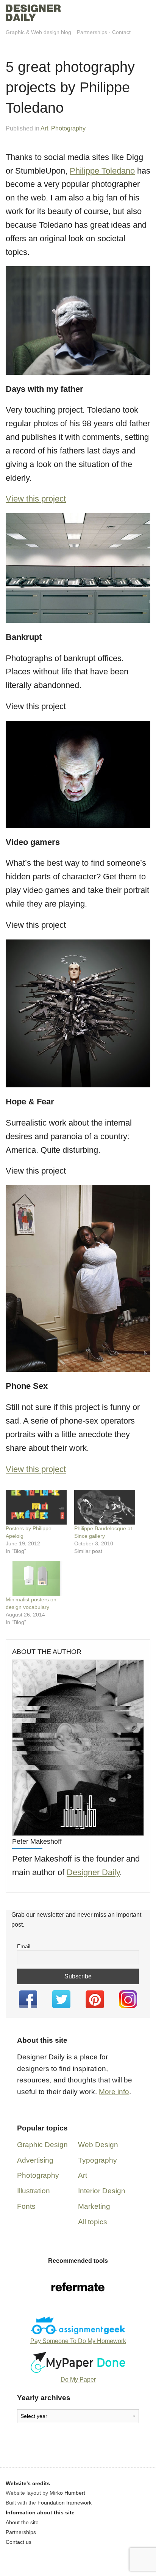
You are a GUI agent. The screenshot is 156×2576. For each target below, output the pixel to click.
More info (114, 2092)
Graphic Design (42, 2145)
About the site (22, 2522)
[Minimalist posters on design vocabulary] (36, 1578)
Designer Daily (93, 1872)
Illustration (34, 2191)
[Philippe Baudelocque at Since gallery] (105, 1507)
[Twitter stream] (61, 1999)
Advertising (35, 2160)
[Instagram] (128, 1999)
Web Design (98, 2145)
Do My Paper (78, 2380)
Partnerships (92, 32)
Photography (68, 128)
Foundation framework (65, 2503)
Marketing (94, 2206)
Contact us (19, 2542)
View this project (36, 499)
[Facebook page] (28, 1999)
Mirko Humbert (67, 2493)
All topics (93, 2222)
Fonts (26, 2206)
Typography (97, 2160)
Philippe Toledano (102, 171)
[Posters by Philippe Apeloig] (36, 1507)
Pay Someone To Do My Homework (78, 2341)
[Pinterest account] (95, 1999)
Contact (121, 32)
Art (44, 128)
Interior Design (102, 2191)
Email (24, 1946)
